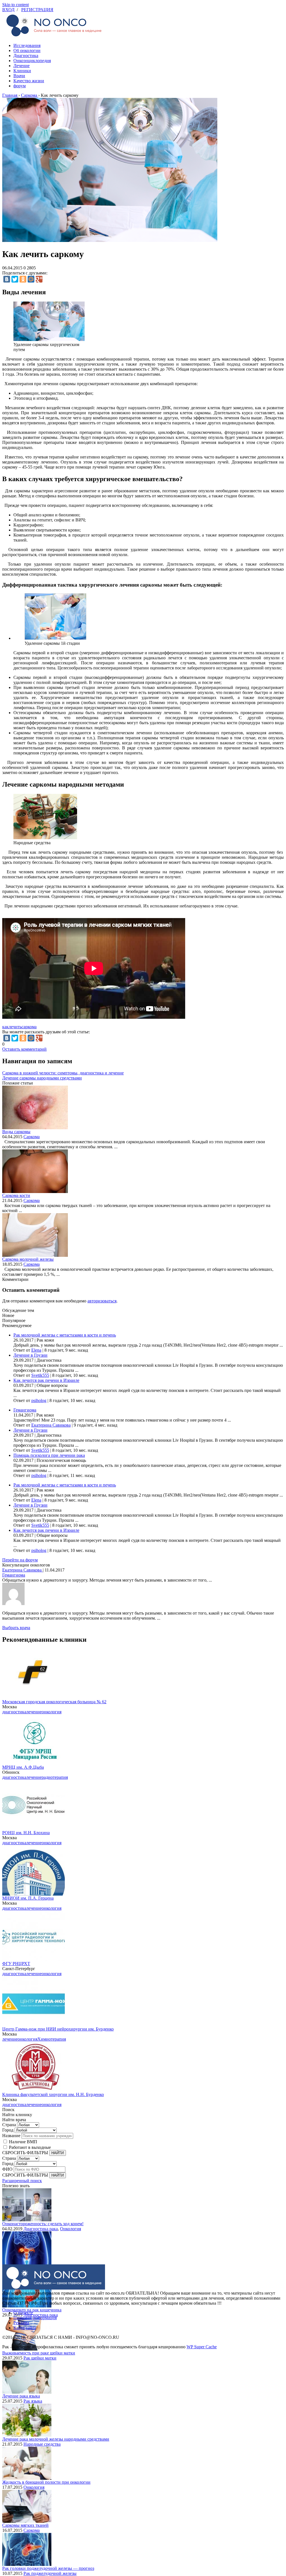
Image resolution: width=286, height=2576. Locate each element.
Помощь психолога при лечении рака (49, 1455)
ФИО (7, 2169)
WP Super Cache (202, 2347)
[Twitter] (15, 279)
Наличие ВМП (23, 2142)
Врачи (19, 76)
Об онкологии (27, 50)
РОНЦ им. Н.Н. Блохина (26, 1833)
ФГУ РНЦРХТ (16, 1964)
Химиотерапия (52, 2039)
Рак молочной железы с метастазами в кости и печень (65, 1335)
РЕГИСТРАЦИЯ (37, 10)
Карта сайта (25, 2328)
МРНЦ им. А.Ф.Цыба (23, 1767)
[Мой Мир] (31, 279)
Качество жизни (29, 81)
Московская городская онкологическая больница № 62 (54, 1702)
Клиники (22, 71)
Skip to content (16, 5)
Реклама (21, 2323)
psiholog (39, 1400)
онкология (52, 1712)
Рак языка (33, 2401)
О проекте (23, 2313)
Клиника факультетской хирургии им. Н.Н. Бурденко (53, 2094)
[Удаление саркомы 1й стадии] (55, 638)
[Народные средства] (45, 838)
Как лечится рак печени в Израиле (46, 1380)
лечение (34, 1712)
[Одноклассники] (23, 279)
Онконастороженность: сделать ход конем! (43, 2224)
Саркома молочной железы (28, 1259)
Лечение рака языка (21, 2396)
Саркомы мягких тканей (25, 2525)
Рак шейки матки (40, 2358)
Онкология (71, 2229)
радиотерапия (55, 1777)
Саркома (32, 1137)
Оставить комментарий (24, 1049)
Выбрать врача (16, 1628)
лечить (15, 1027)
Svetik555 (40, 1375)
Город (8, 2130)
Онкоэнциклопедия (32, 61)
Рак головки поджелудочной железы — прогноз (48, 2568)
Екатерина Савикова (51, 1425)
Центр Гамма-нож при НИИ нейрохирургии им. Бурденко (58, 2029)
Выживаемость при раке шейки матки (39, 2353)
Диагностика (26, 56)
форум (20, 86)
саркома (29, 1027)
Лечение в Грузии (30, 1355)
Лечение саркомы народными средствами (42, 1078)
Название (11, 2136)
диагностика (14, 1712)
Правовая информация (35, 2318)
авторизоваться (102, 1301)
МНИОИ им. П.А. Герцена (28, 1898)
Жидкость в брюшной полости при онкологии (46, 2482)
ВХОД (8, 10)
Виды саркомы (16, 1132)
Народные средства (42, 2444)
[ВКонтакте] (7, 279)
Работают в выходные (30, 2147)
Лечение (22, 66)
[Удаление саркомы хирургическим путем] (49, 339)
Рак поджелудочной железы (50, 2573)
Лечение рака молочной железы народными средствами (56, 2439)
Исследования (27, 45)
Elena (36, 1350)
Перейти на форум (20, 1560)
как (5, 1027)
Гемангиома (25, 1410)
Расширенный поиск (22, 2181)
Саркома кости (16, 1195)
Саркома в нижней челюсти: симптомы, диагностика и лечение (63, 1073)
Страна (9, 2125)
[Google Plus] (39, 279)
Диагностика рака (41, 2229)
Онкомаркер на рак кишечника (32, 2310)
